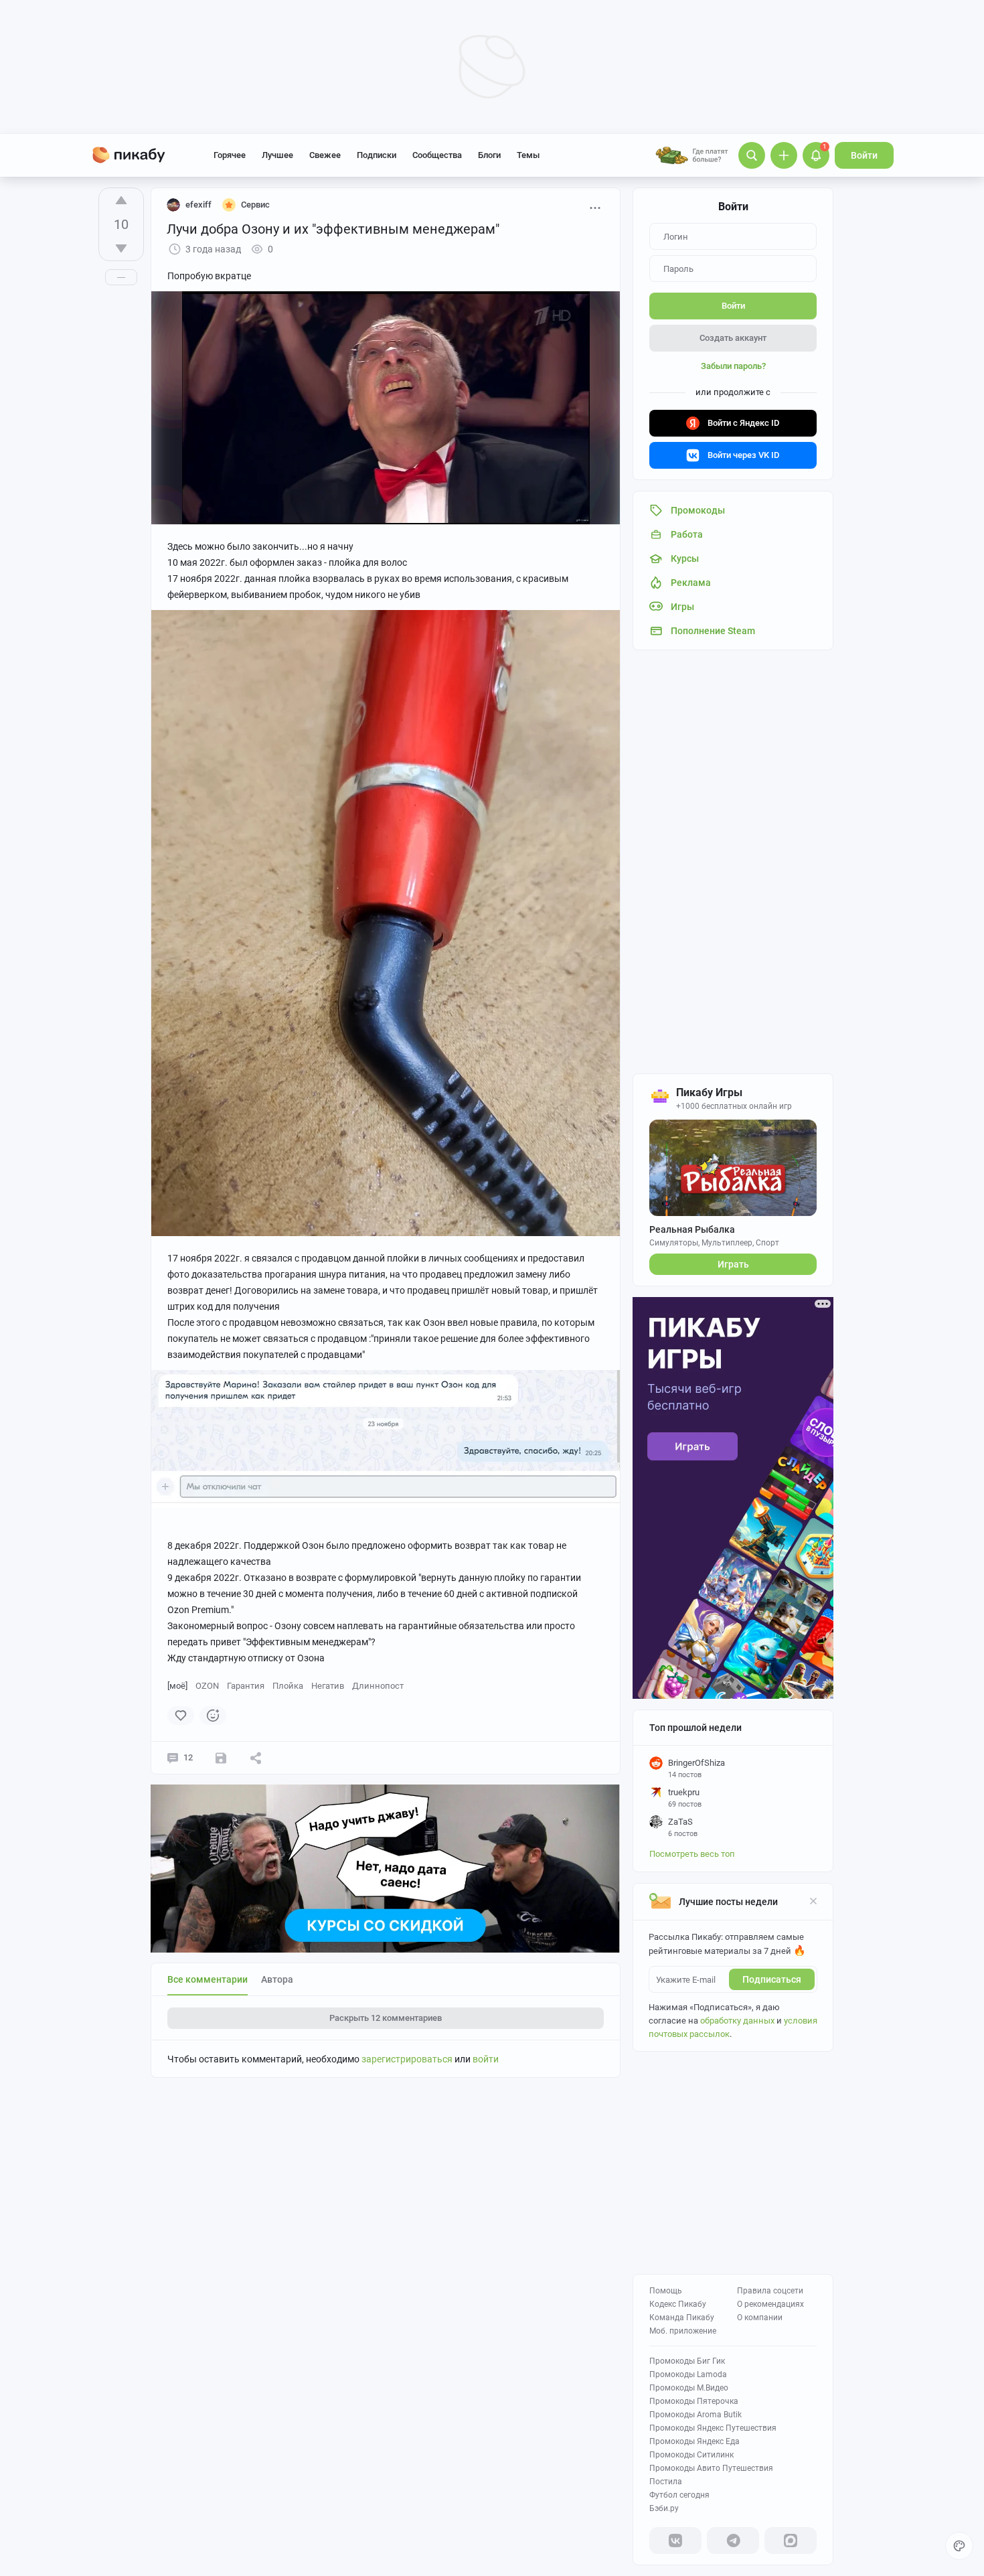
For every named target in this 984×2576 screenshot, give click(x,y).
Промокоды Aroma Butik (695, 2415)
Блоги (489, 155)
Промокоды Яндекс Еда (694, 2441)
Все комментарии (208, 1979)
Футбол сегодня (679, 2495)
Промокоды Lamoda (688, 2374)
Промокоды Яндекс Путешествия (713, 2428)
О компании (760, 2318)
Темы (528, 155)
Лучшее (277, 155)
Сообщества (437, 155)
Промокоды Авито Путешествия (711, 2468)
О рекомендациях (770, 2304)
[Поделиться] (256, 1758)
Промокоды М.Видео (689, 2388)
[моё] (177, 1686)
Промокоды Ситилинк (691, 2455)
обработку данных (737, 2021)
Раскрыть (386, 2018)
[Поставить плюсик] (121, 200)
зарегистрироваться (407, 2059)
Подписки (377, 155)
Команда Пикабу (682, 2318)
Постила (666, 2482)
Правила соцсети (770, 2291)
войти (486, 2059)
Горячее (230, 155)
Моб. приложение (683, 2331)
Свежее (325, 155)
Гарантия (246, 1686)
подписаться (772, 1979)
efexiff (198, 205)
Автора (277, 1979)
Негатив (328, 1686)
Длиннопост (378, 1686)
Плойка (288, 1686)
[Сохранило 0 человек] (221, 1758)
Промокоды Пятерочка (694, 2401)
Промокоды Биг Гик (687, 2361)
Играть (733, 1264)
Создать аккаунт (733, 338)
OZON (207, 1686)
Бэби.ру (664, 2508)
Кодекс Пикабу (678, 2304)
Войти (864, 155)
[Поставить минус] (121, 248)
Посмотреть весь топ (692, 1854)
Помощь (666, 2291)
